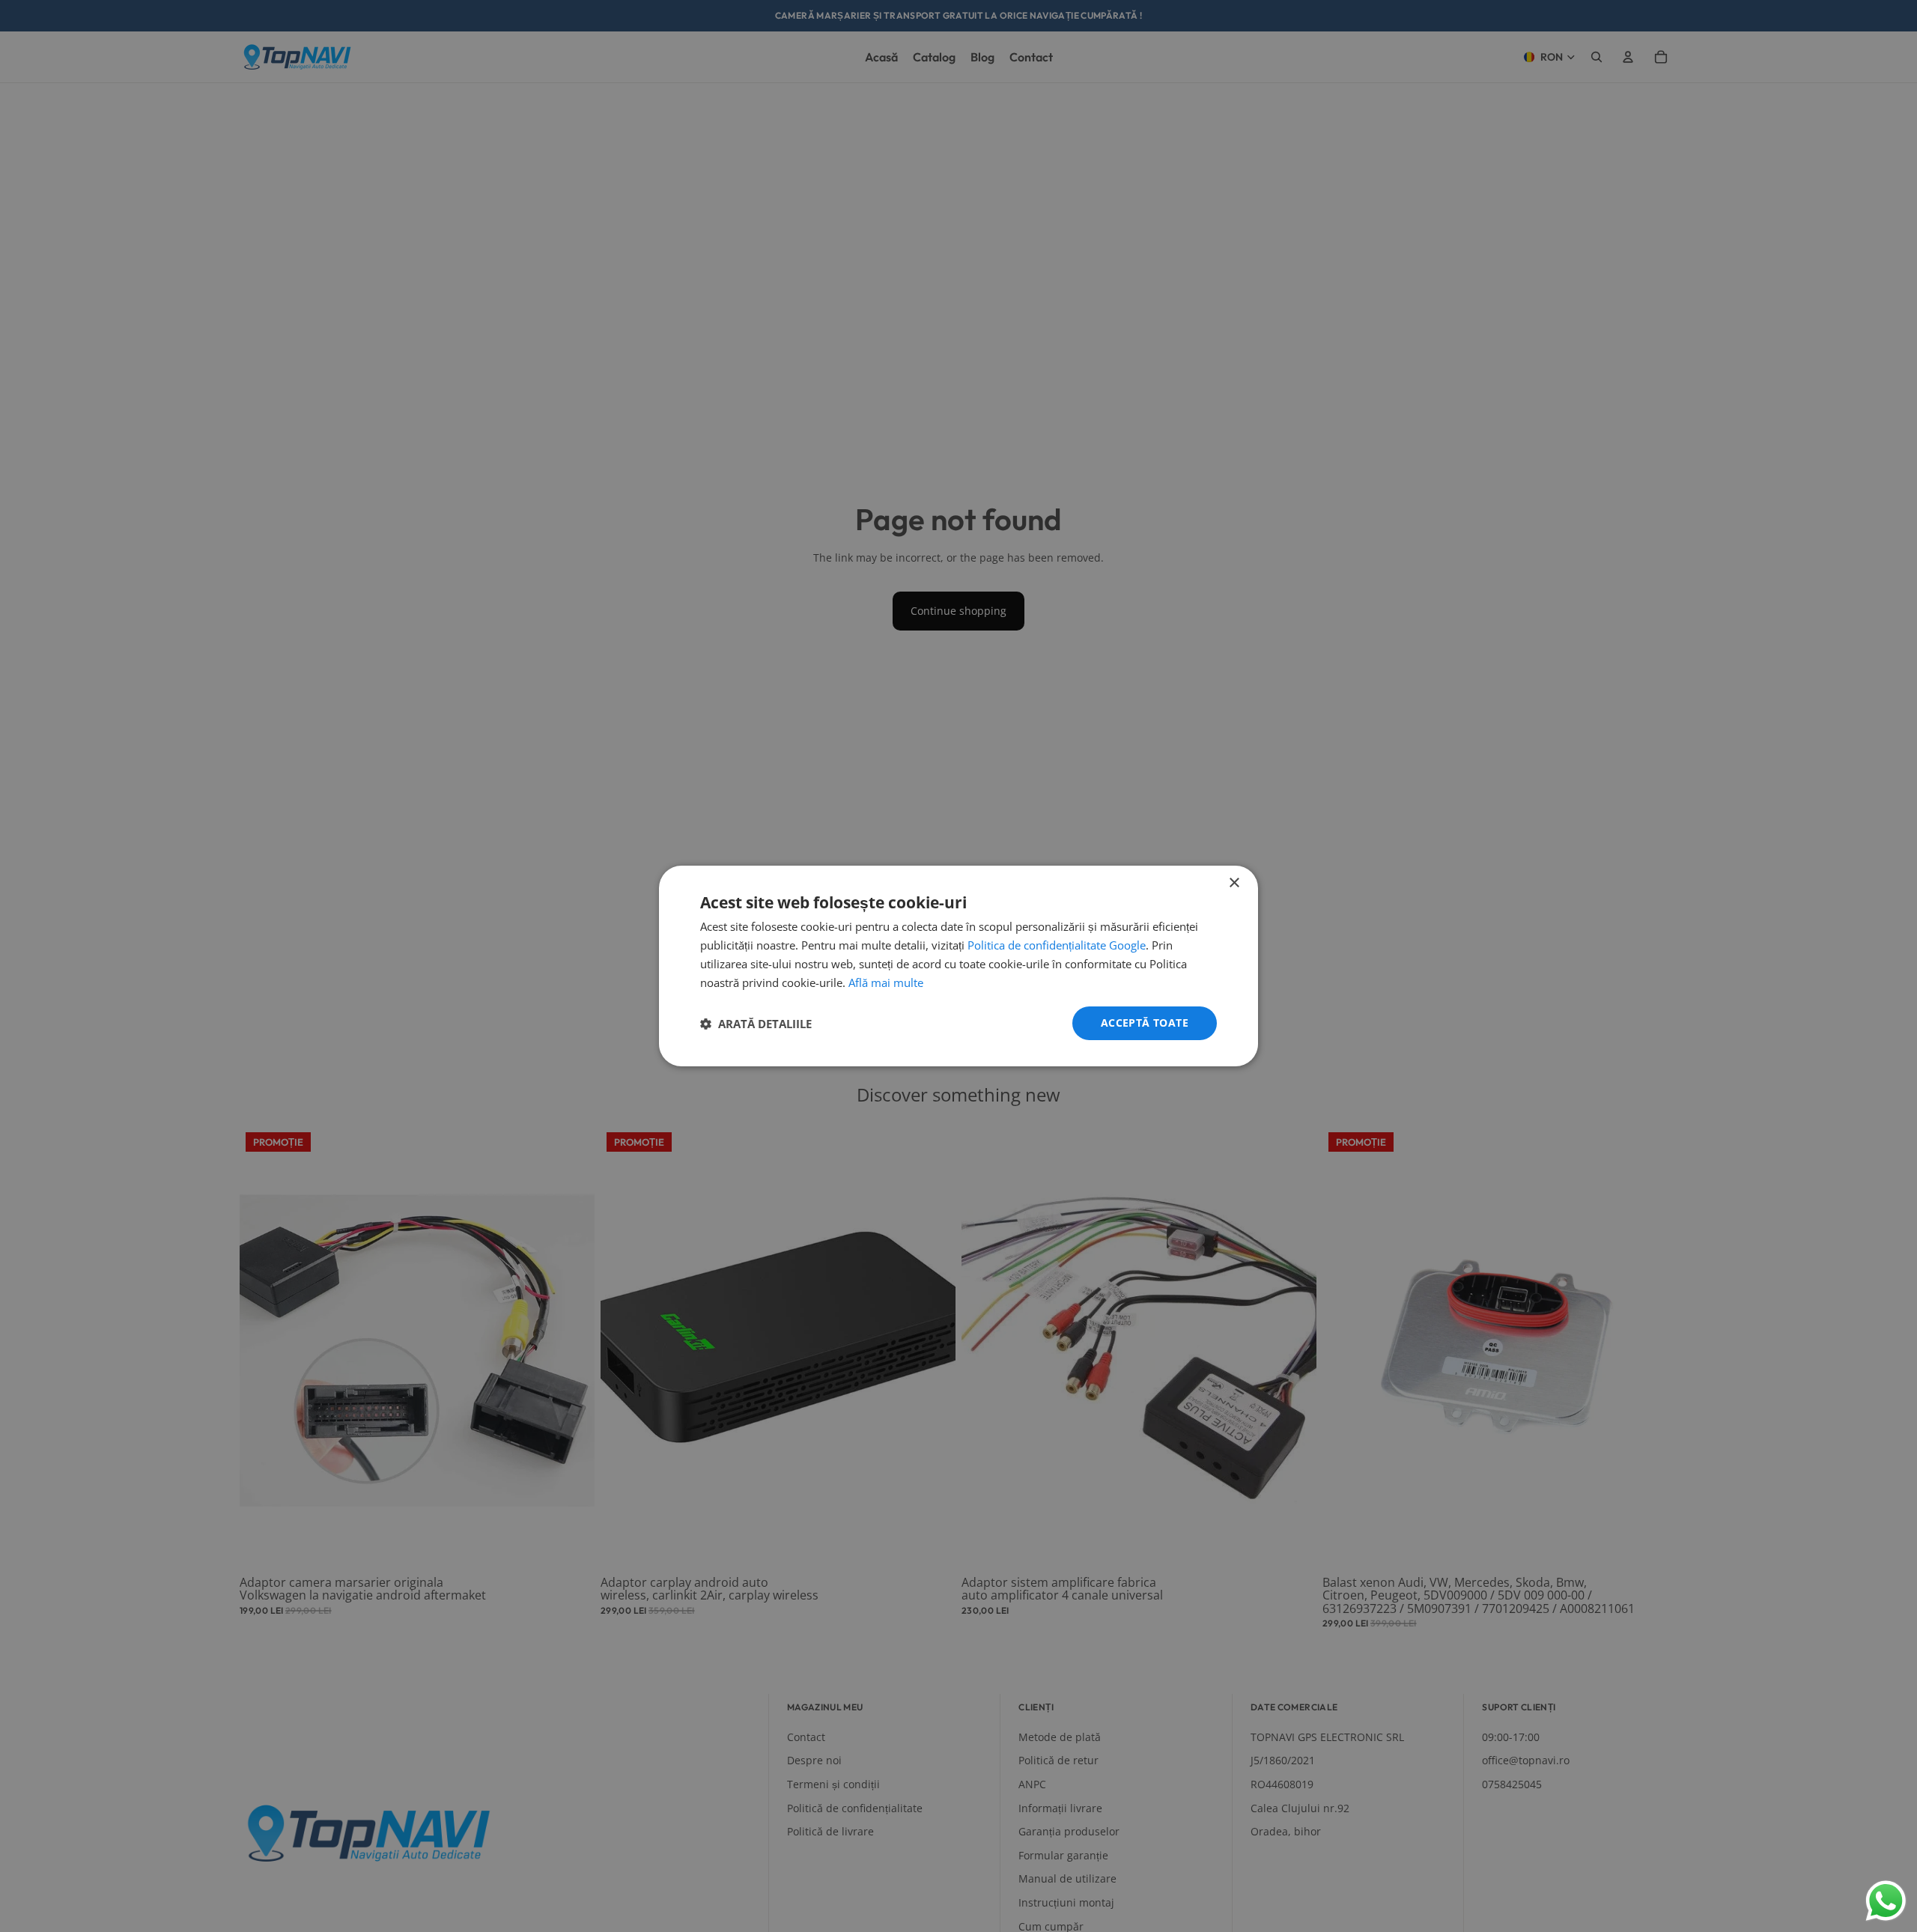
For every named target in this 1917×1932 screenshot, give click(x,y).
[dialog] (958, 966)
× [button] (1234, 883)
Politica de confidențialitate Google (1057, 945)
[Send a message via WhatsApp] (1886, 1901)
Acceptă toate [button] (1145, 1023)
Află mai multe (886, 982)
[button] (756, 1024)
